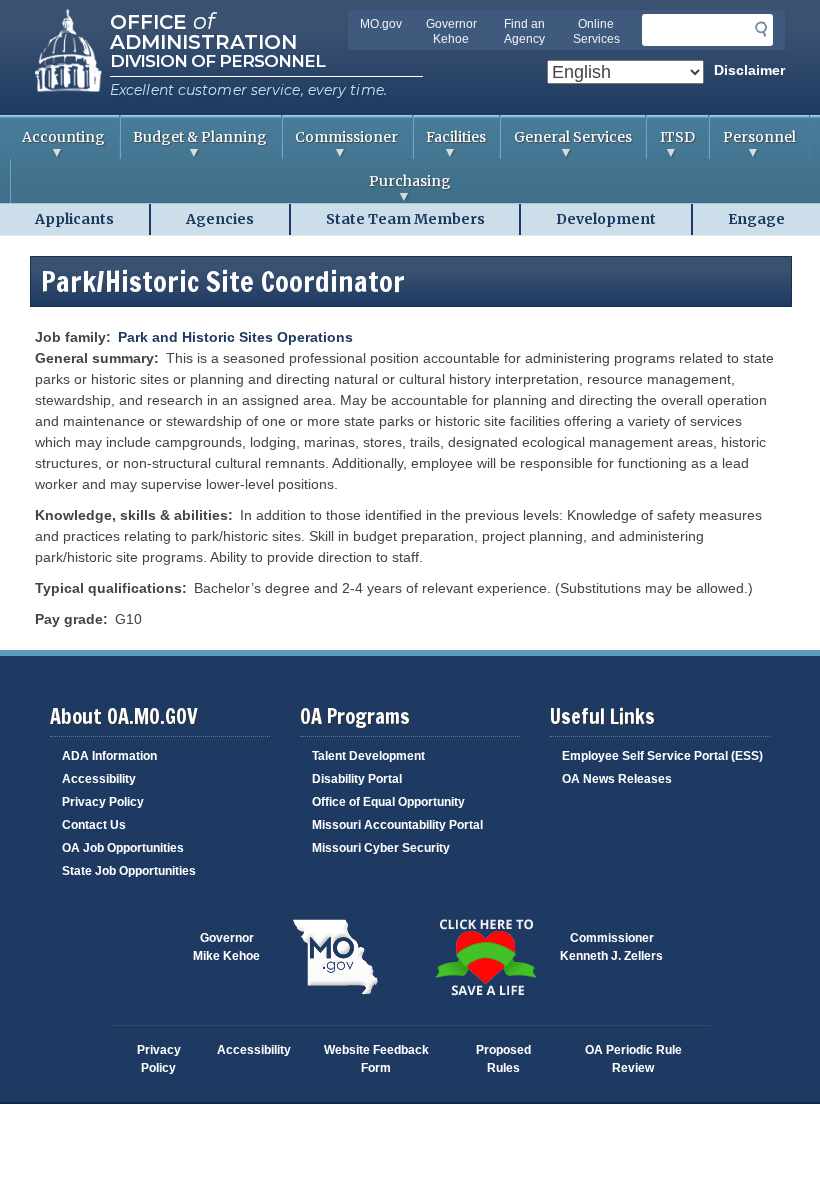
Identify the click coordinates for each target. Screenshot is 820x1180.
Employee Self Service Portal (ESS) (662, 756)
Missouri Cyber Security (381, 848)
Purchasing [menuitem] (231, 187)
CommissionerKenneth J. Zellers (611, 947)
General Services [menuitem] (566, 143)
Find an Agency (524, 31)
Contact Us (94, 825)
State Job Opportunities (129, 871)
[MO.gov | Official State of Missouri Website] (335, 957)
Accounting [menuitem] (57, 143)
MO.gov (381, 24)
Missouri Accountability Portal (397, 825)
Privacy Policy (103, 802)
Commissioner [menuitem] (340, 143)
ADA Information (109, 756)
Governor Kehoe (451, 31)
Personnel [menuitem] (752, 143)
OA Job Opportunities (123, 848)
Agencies (220, 219)
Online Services (596, 31)
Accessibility (99, 779)
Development (606, 219)
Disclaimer (749, 70)
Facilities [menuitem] (450, 143)
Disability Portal (357, 779)
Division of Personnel (217, 61)
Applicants (74, 219)
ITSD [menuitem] (670, 143)
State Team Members (405, 219)
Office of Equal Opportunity (388, 802)
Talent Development (368, 756)
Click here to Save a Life (485, 957)
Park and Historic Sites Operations (235, 337)
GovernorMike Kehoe (226, 947)
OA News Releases (617, 779)
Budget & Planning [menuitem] (194, 143)
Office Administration (203, 30)
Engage (756, 219)
